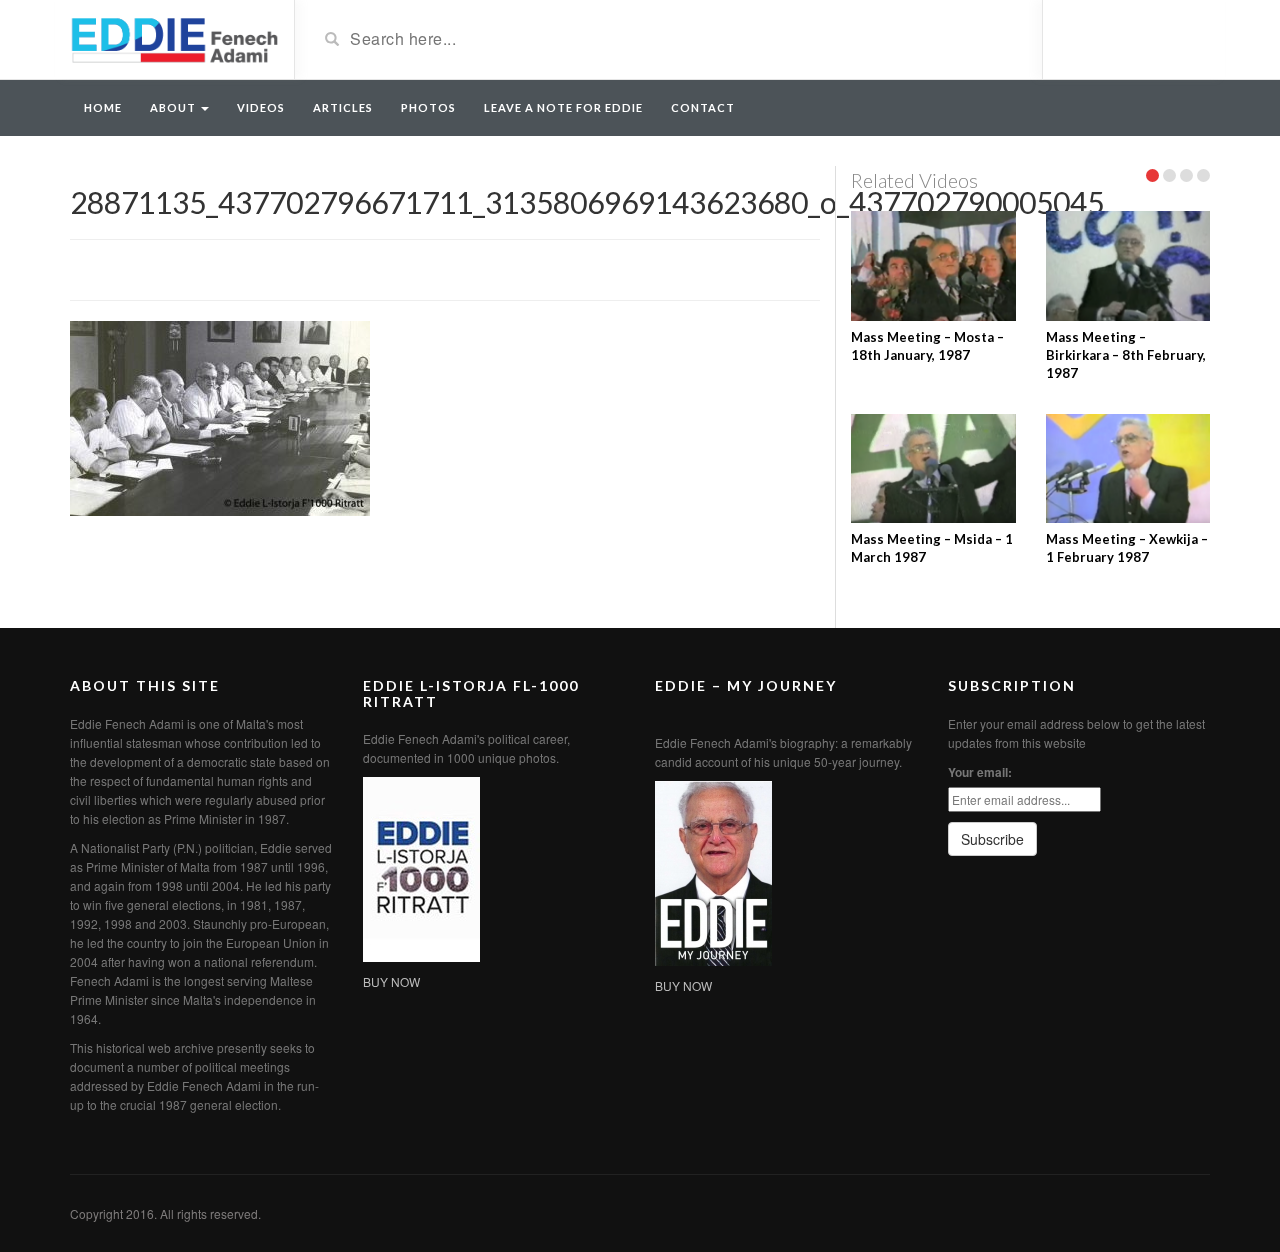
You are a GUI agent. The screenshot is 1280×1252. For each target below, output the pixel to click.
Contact (703, 107)
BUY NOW (391, 981)
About (174, 107)
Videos (261, 107)
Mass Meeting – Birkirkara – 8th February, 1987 (1126, 355)
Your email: (980, 772)
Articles (343, 107)
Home (103, 107)
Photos (428, 107)
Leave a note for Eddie (563, 107)
